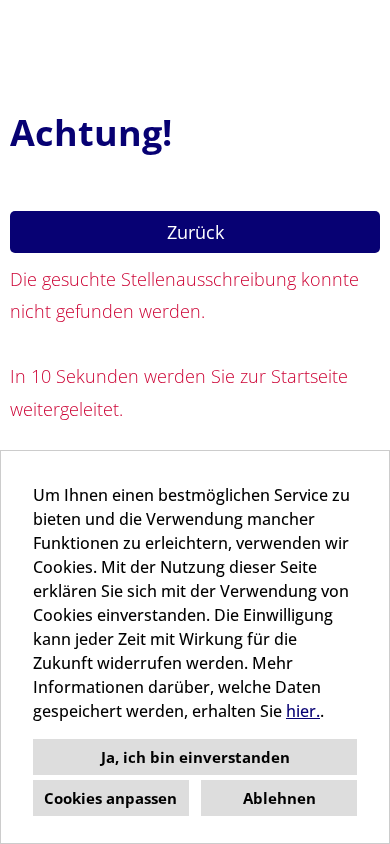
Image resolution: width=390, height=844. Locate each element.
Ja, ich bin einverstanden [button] (195, 757)
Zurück (195, 232)
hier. (303, 711)
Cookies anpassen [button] (110, 798)
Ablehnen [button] (279, 798)
